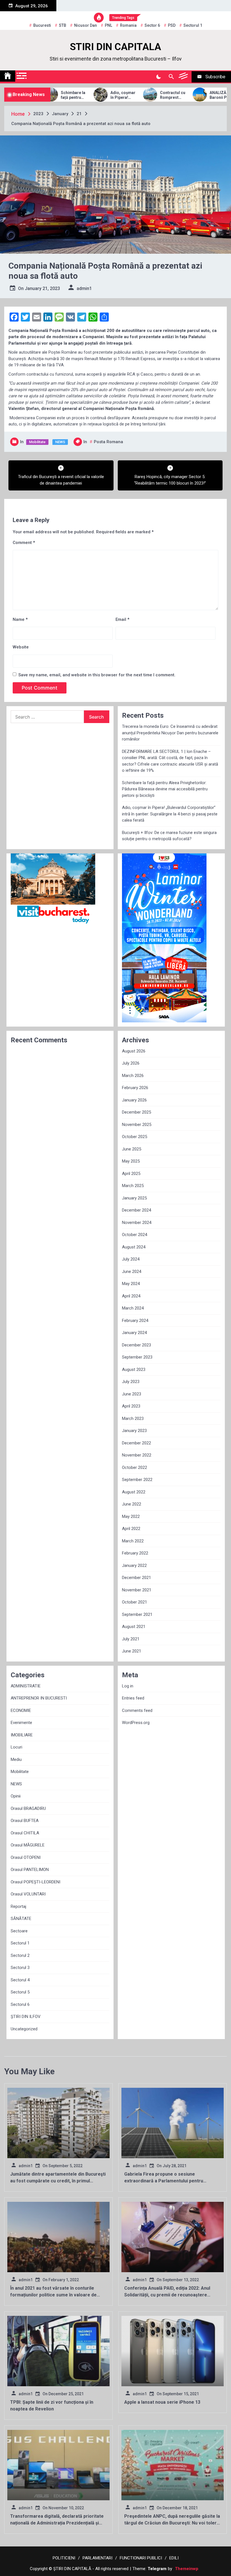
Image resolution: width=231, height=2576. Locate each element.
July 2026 (131, 1063)
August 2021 (134, 1627)
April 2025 (131, 1174)
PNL (108, 25)
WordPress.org (136, 1723)
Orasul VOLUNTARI (28, 1894)
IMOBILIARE (22, 1735)
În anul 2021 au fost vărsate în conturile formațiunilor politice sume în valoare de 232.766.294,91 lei (53, 2295)
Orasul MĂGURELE (28, 1845)
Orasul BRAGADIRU (28, 1808)
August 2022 (134, 1492)
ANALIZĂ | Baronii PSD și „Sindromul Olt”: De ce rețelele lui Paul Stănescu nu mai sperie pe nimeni (189, 95)
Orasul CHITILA (25, 1833)
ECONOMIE (21, 1710)
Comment (24, 543)
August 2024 (134, 1247)
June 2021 (132, 1651)
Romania (128, 25)
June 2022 (132, 1504)
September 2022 (137, 1480)
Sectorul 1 (20, 1943)
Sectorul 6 (20, 2004)
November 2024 (137, 1223)
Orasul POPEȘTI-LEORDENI (35, 1882)
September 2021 (137, 1614)
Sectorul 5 (20, 1992)
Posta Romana (108, 442)
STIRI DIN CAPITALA (115, 47)
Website (21, 647)
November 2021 (137, 1590)
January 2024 (134, 1333)
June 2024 (132, 1272)
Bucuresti (42, 25)
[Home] (8, 76)
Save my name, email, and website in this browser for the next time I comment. (97, 675)
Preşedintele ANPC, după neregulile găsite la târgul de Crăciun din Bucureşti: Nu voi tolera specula (172, 2523)
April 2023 (131, 1406)
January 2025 (134, 1198)
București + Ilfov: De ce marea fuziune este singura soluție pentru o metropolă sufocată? (169, 836)
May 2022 (131, 1516)
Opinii (16, 1796)
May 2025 (131, 1161)
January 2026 (134, 1100)
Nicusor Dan (85, 25)
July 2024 (131, 1259)
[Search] (171, 77)
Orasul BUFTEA (25, 1821)
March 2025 (133, 1186)
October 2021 (135, 1602)
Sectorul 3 (20, 1968)
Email (122, 619)
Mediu (16, 1759)
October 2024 (135, 1235)
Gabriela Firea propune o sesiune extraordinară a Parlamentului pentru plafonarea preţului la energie (164, 2181)
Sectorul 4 (20, 1980)
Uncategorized (24, 2029)
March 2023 (133, 1419)
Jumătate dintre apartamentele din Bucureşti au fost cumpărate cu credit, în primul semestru (58, 2181)
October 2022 (135, 1467)
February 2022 (135, 1553)
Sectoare (19, 1931)
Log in (128, 1686)
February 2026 (135, 1088)
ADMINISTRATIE (26, 1686)
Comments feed (137, 1710)
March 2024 (133, 1308)
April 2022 (131, 1529)
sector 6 (152, 25)
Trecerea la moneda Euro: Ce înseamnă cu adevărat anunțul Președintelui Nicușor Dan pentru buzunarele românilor (170, 733)
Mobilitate (37, 442)
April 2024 (131, 1296)
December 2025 (136, 1112)
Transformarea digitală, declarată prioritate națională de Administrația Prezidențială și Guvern (57, 2523)
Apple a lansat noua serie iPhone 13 (162, 2402)
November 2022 (137, 1455)
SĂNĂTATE (21, 1919)
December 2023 (136, 1345)
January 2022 (134, 1565)
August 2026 (134, 1051)
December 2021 (136, 1578)
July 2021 (131, 1639)
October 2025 (135, 1137)
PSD (172, 25)
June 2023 (132, 1394)
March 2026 (133, 1076)
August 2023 (134, 1370)
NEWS (60, 442)
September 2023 (137, 1357)
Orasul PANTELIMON (30, 1870)
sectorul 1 (193, 25)
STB (63, 25)
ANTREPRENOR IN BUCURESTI (39, 1698)
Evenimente (21, 1723)
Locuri (16, 1747)
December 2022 (136, 1443)
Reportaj (18, 1906)
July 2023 (131, 1382)
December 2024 (136, 1210)
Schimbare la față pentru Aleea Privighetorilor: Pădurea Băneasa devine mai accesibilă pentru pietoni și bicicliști (165, 789)
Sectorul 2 (20, 1955)
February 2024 (135, 1321)
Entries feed (133, 1698)
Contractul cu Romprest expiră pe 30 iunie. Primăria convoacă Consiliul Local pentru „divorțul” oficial (140, 95)
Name (20, 619)
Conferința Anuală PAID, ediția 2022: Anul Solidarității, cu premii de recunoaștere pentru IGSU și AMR (167, 2295)
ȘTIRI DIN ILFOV (26, 2017)
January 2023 (134, 1431)
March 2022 (133, 1541)
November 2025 (137, 1125)
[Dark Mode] (158, 77)
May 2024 (131, 1284)
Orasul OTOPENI (26, 1857)
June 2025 (132, 1149)
